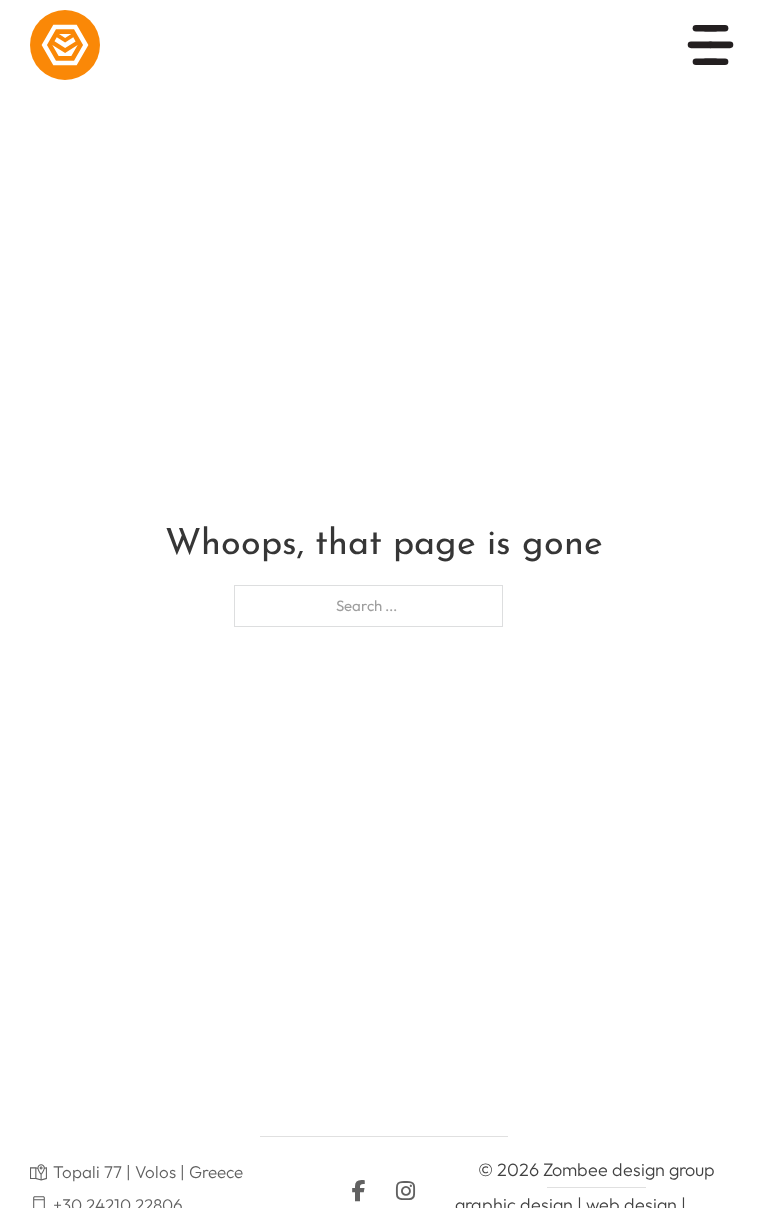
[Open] (710, 45)
